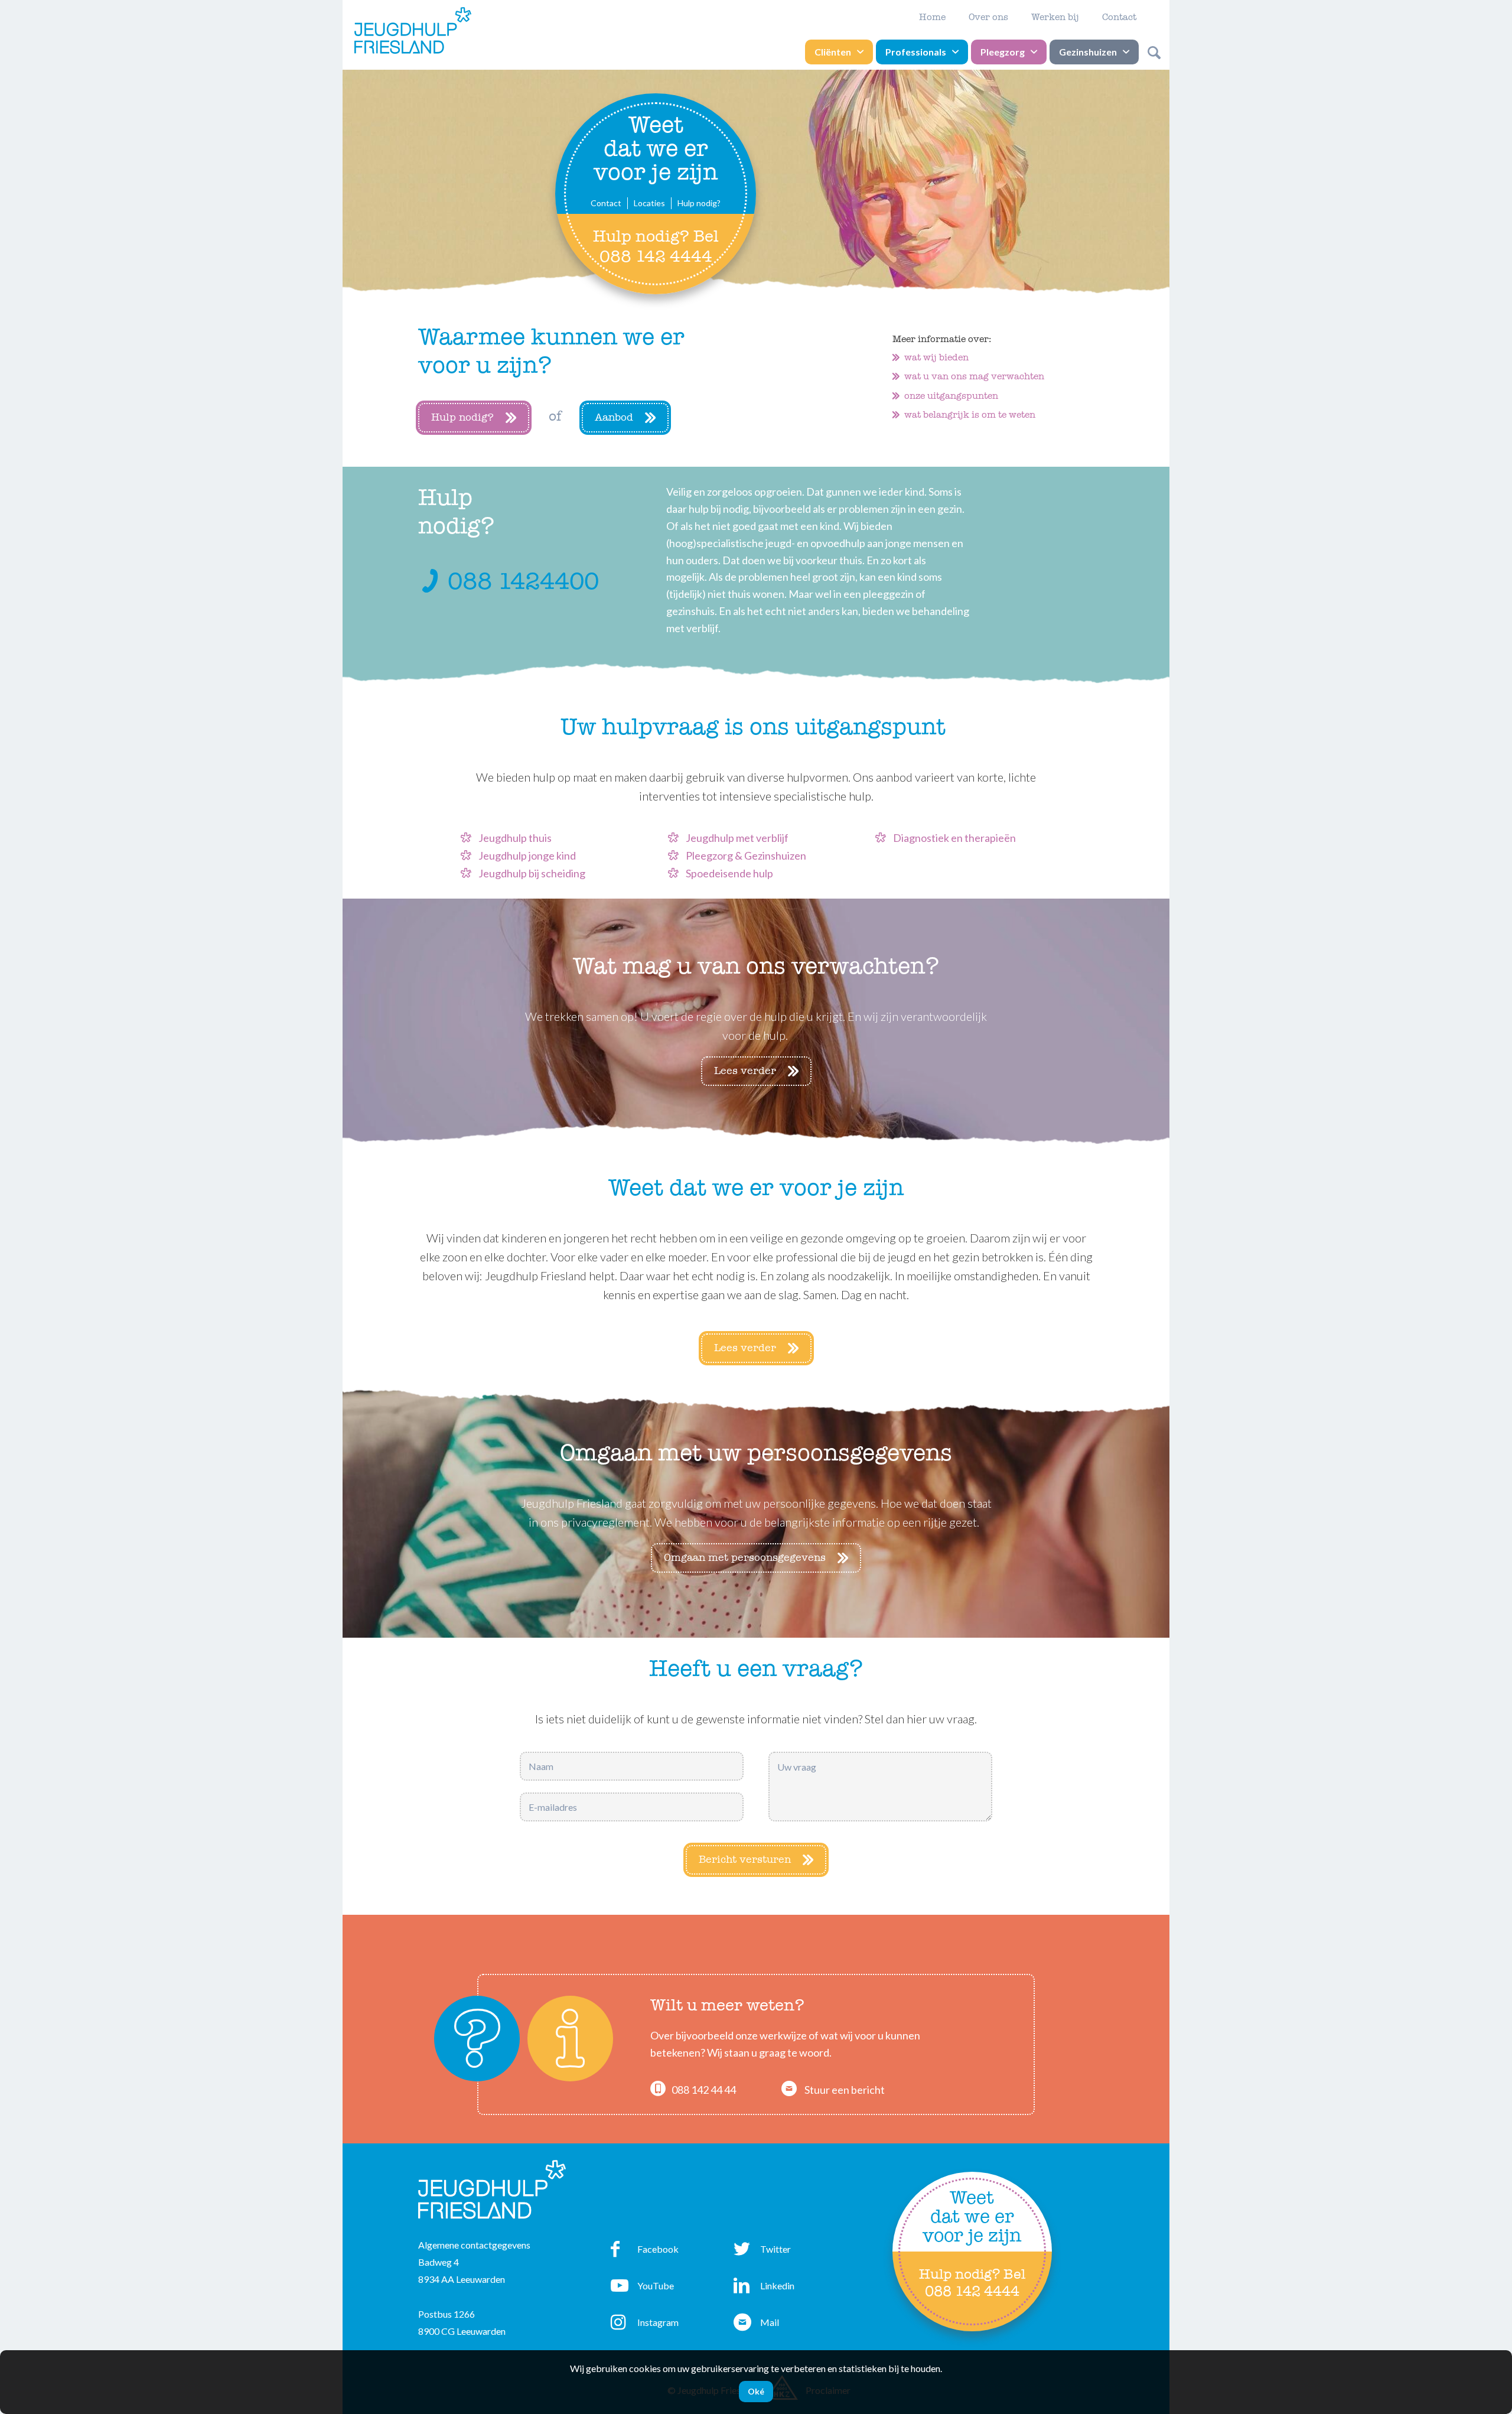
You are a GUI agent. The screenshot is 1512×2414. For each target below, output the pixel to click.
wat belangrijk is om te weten (970, 415)
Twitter (762, 2252)
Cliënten (833, 52)
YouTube (642, 2289)
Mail (756, 2325)
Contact (1119, 17)
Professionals (916, 52)
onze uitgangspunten (951, 396)
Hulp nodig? (699, 203)
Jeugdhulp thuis (515, 838)
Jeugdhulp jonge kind (527, 855)
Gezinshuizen (1088, 52)
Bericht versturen (745, 1860)
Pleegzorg (1003, 52)
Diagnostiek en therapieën (954, 838)
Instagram (645, 2325)
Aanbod (614, 417)
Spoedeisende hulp (729, 873)
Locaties (649, 203)
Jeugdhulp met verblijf (737, 838)
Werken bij (1055, 17)
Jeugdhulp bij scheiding (532, 873)
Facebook (645, 2252)
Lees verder (745, 1071)
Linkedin (764, 2289)
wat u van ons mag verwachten (974, 376)
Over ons (988, 17)
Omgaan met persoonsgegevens (745, 1558)
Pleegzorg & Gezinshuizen (746, 855)
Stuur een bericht (845, 2090)
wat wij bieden (936, 357)
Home (932, 17)
